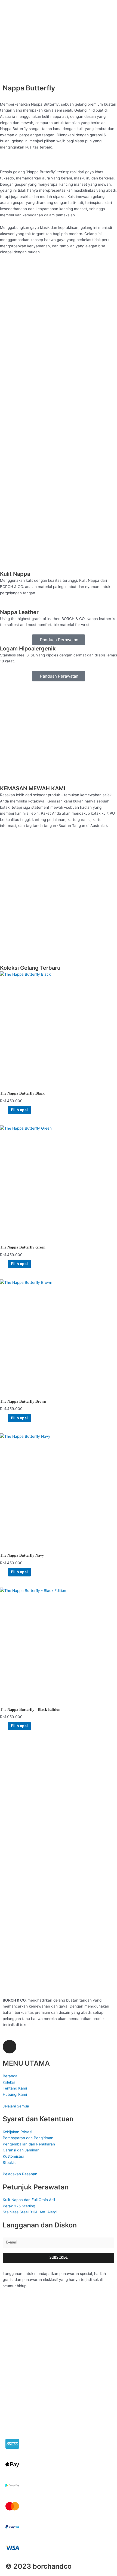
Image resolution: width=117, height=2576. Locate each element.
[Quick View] (6, 1110)
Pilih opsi (19, 1110)
